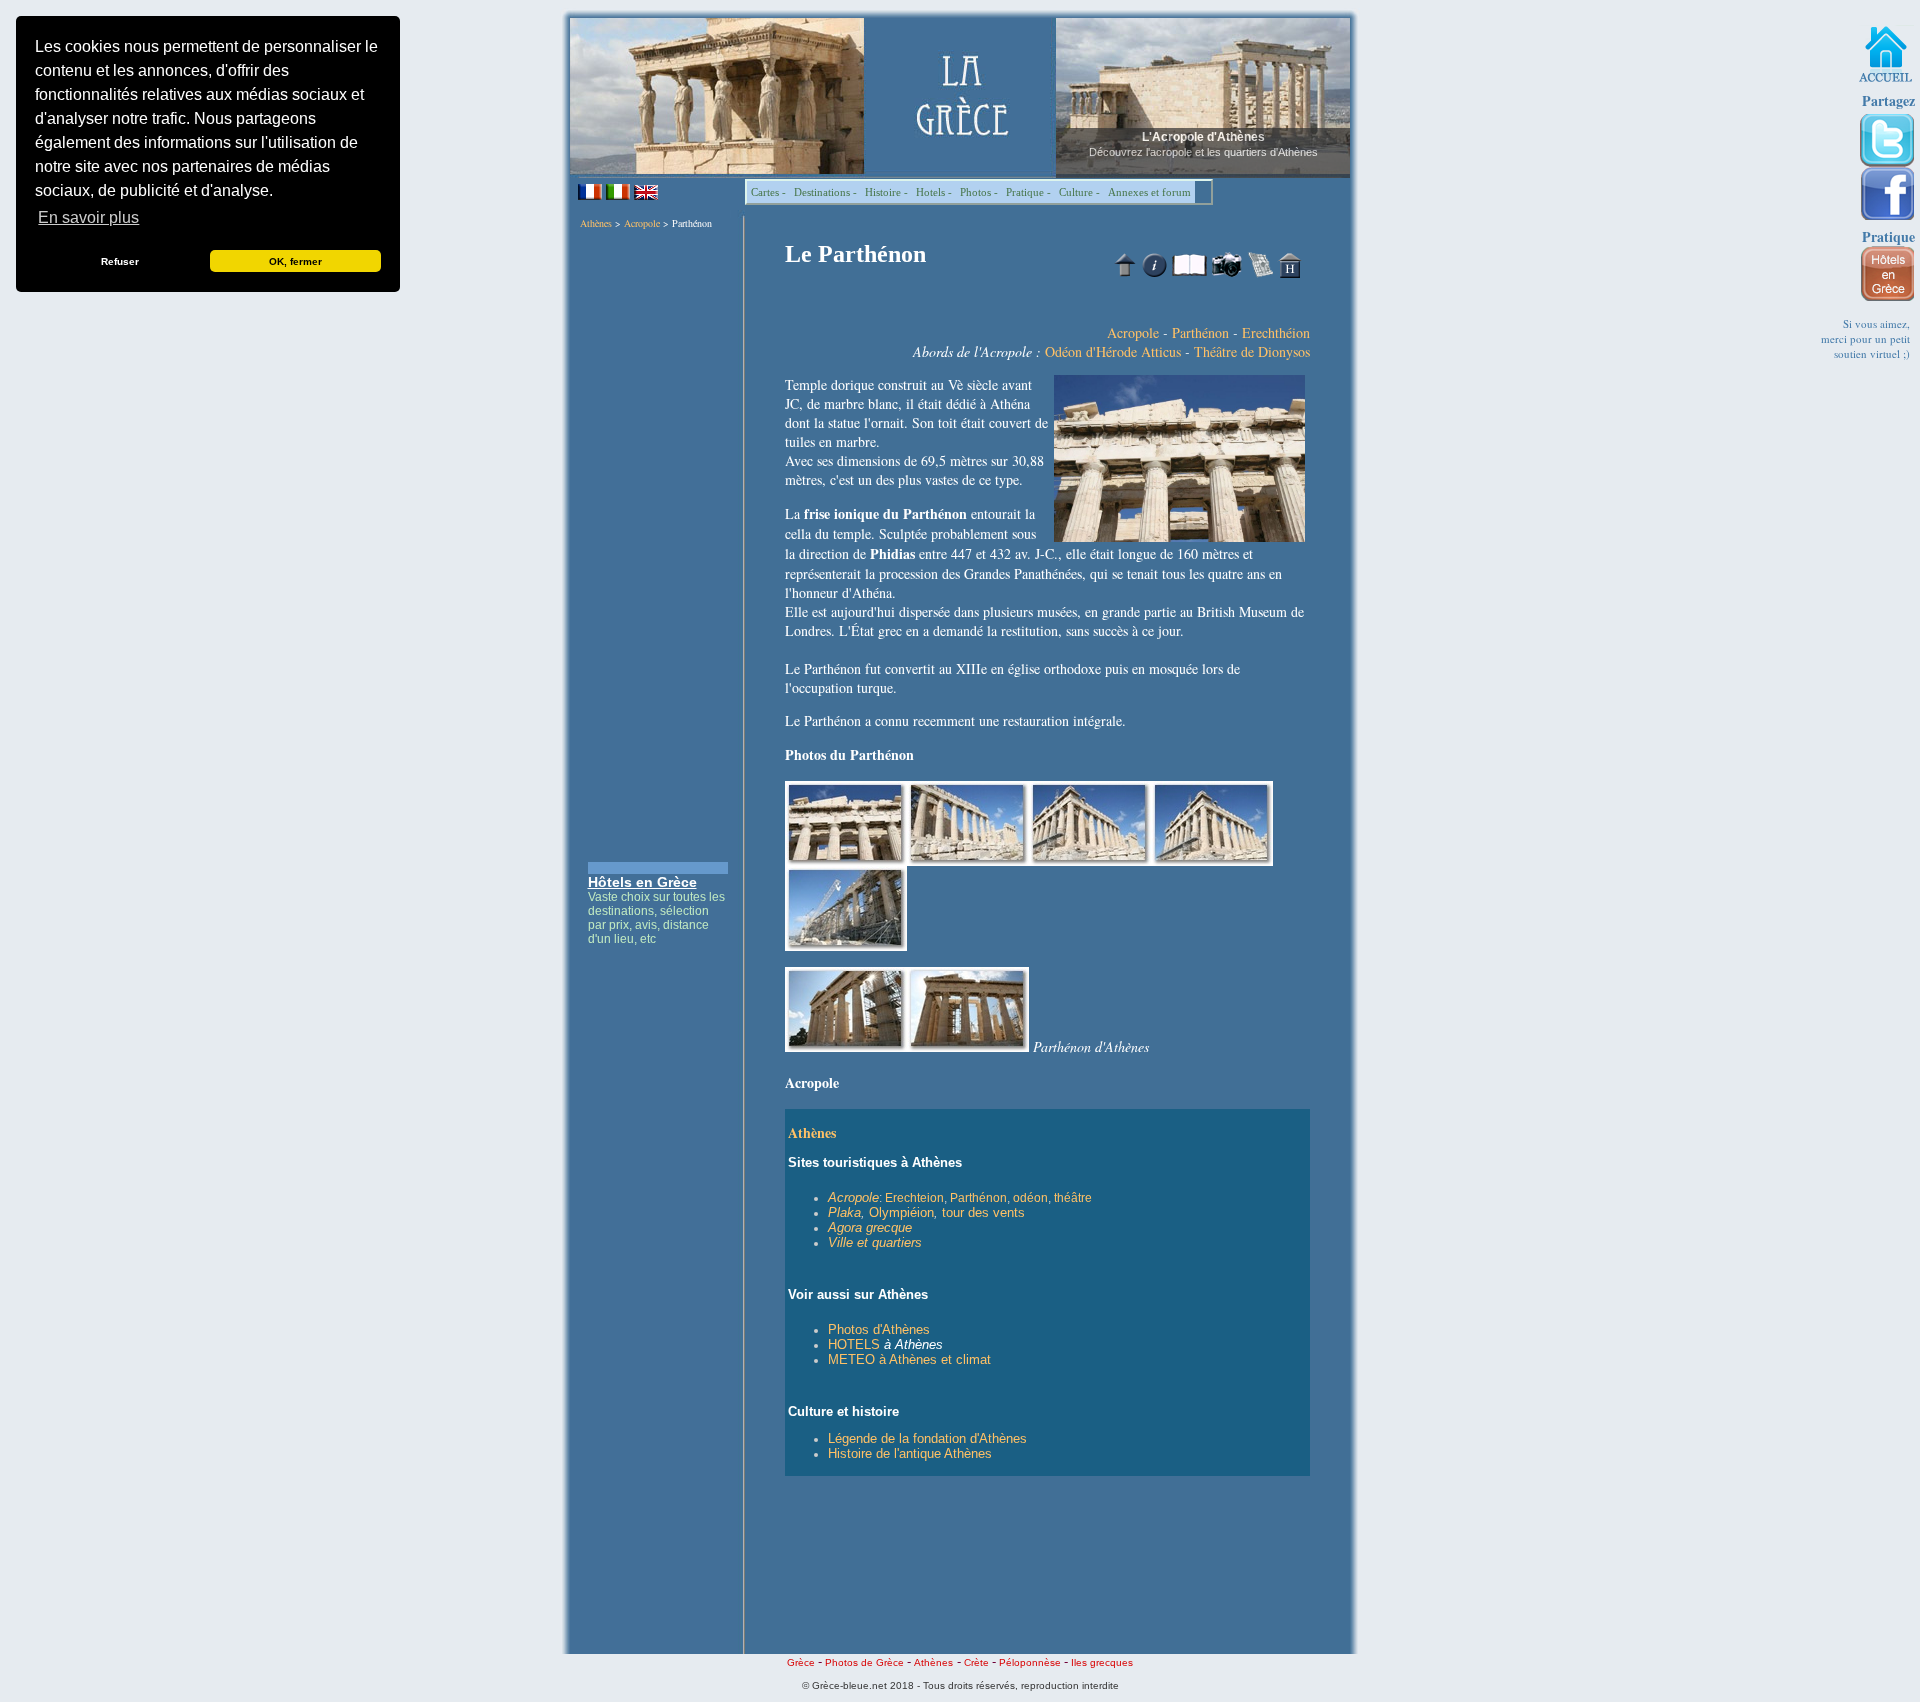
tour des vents (983, 1212)
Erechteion (914, 1198)
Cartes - (768, 192)
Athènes (596, 223)
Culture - (1079, 192)
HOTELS (854, 1344)
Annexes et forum (1149, 192)
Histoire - (886, 192)
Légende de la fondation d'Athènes (927, 1438)
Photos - (979, 192)
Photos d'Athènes (879, 1329)
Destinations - (825, 192)
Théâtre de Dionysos (1252, 351)
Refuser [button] (120, 261)
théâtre (1073, 1198)
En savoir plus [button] (88, 217)
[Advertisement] (658, 546)
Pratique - (1028, 192)
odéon (1030, 1198)
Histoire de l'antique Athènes (910, 1453)
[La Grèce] (1885, 54)
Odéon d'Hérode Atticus (1113, 351)
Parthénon (1200, 332)
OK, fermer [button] (295, 261)
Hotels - (934, 192)
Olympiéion (901, 1212)
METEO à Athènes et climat (909, 1359)
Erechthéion (1276, 332)
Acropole (642, 223)
